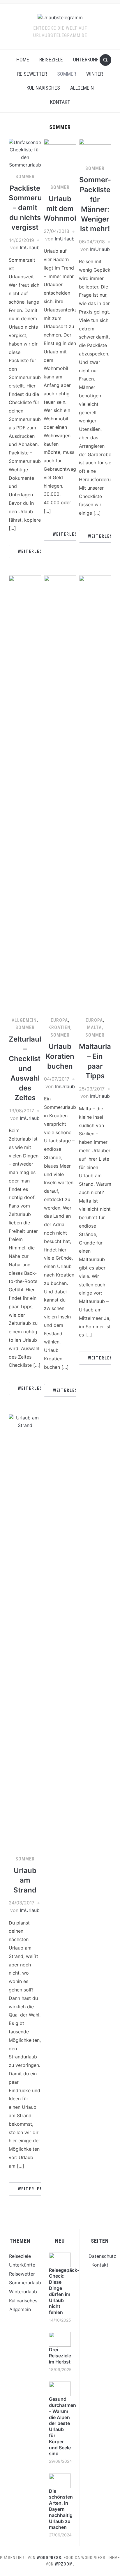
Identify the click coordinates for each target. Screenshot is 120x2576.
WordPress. (50, 2558)
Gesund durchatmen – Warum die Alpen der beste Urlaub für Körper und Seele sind (62, 2426)
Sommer (67, 74)
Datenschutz (102, 2256)
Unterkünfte (89, 60)
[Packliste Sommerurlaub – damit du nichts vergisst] (25, 153)
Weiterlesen (33, 551)
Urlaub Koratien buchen (60, 1056)
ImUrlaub (30, 247)
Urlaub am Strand (25, 1880)
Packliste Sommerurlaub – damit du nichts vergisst (34, 208)
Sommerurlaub (25, 2283)
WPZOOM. (65, 2564)
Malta (94, 1027)
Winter (95, 74)
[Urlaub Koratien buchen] (60, 793)
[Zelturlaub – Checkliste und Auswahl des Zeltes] (25, 793)
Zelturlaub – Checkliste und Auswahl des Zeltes (27, 1069)
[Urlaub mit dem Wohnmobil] (60, 159)
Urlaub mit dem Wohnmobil (63, 208)
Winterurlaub (23, 2292)
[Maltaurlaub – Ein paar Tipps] (95, 793)
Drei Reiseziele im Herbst (60, 2356)
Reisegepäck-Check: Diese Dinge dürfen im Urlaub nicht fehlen (64, 2291)
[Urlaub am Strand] (25, 1632)
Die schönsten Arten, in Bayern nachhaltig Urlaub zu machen (61, 2509)
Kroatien (59, 1027)
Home (23, 60)
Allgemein (82, 88)
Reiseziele (51, 60)
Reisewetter (32, 74)
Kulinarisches (43, 88)
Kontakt (60, 102)
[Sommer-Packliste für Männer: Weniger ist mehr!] (95, 149)
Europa (59, 1020)
